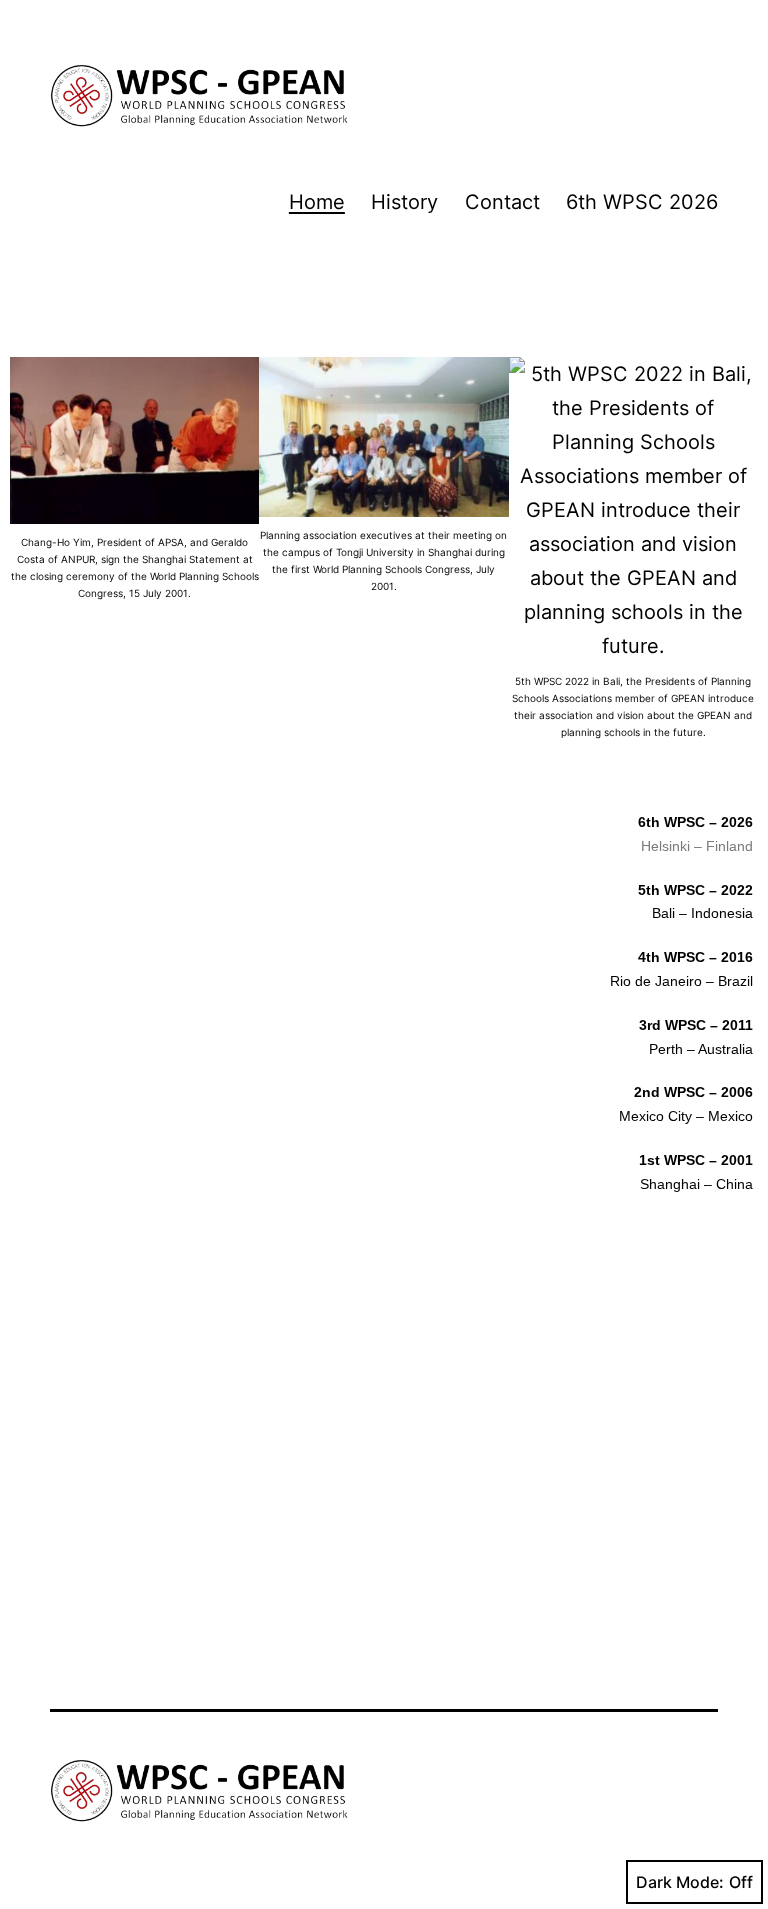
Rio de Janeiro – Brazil (681, 981)
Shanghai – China (696, 1184)
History (404, 202)
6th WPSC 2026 (642, 202)
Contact (502, 202)
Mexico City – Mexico (686, 1116)
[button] (29, 559)
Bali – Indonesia (702, 913)
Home (317, 202)
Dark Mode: (680, 1882)
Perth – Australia (701, 1049)
